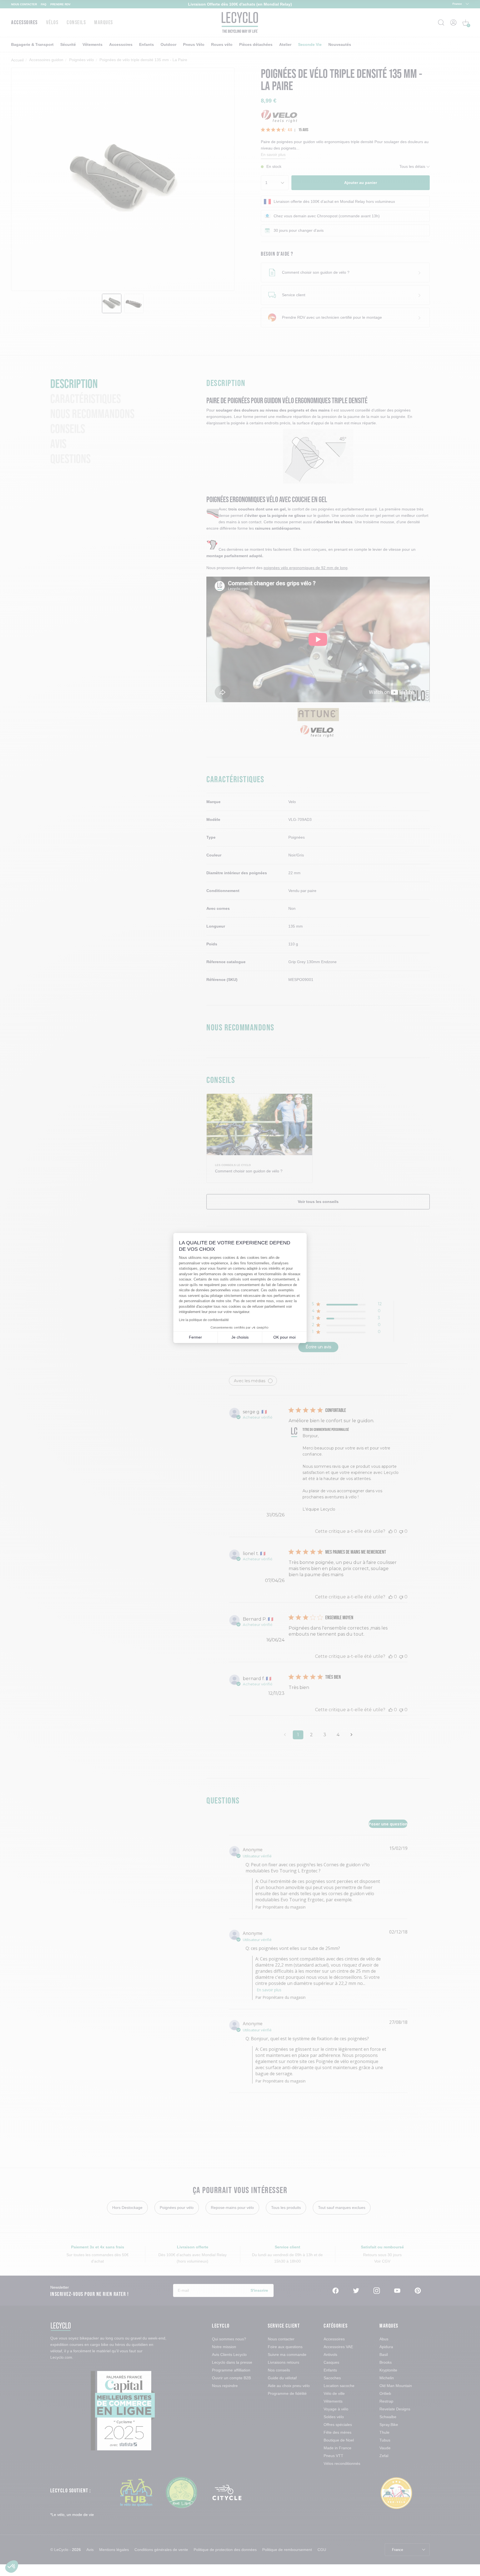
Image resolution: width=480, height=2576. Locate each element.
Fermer (195, 1337)
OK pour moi (284, 1337)
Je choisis (240, 1337)
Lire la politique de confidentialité (204, 1320)
